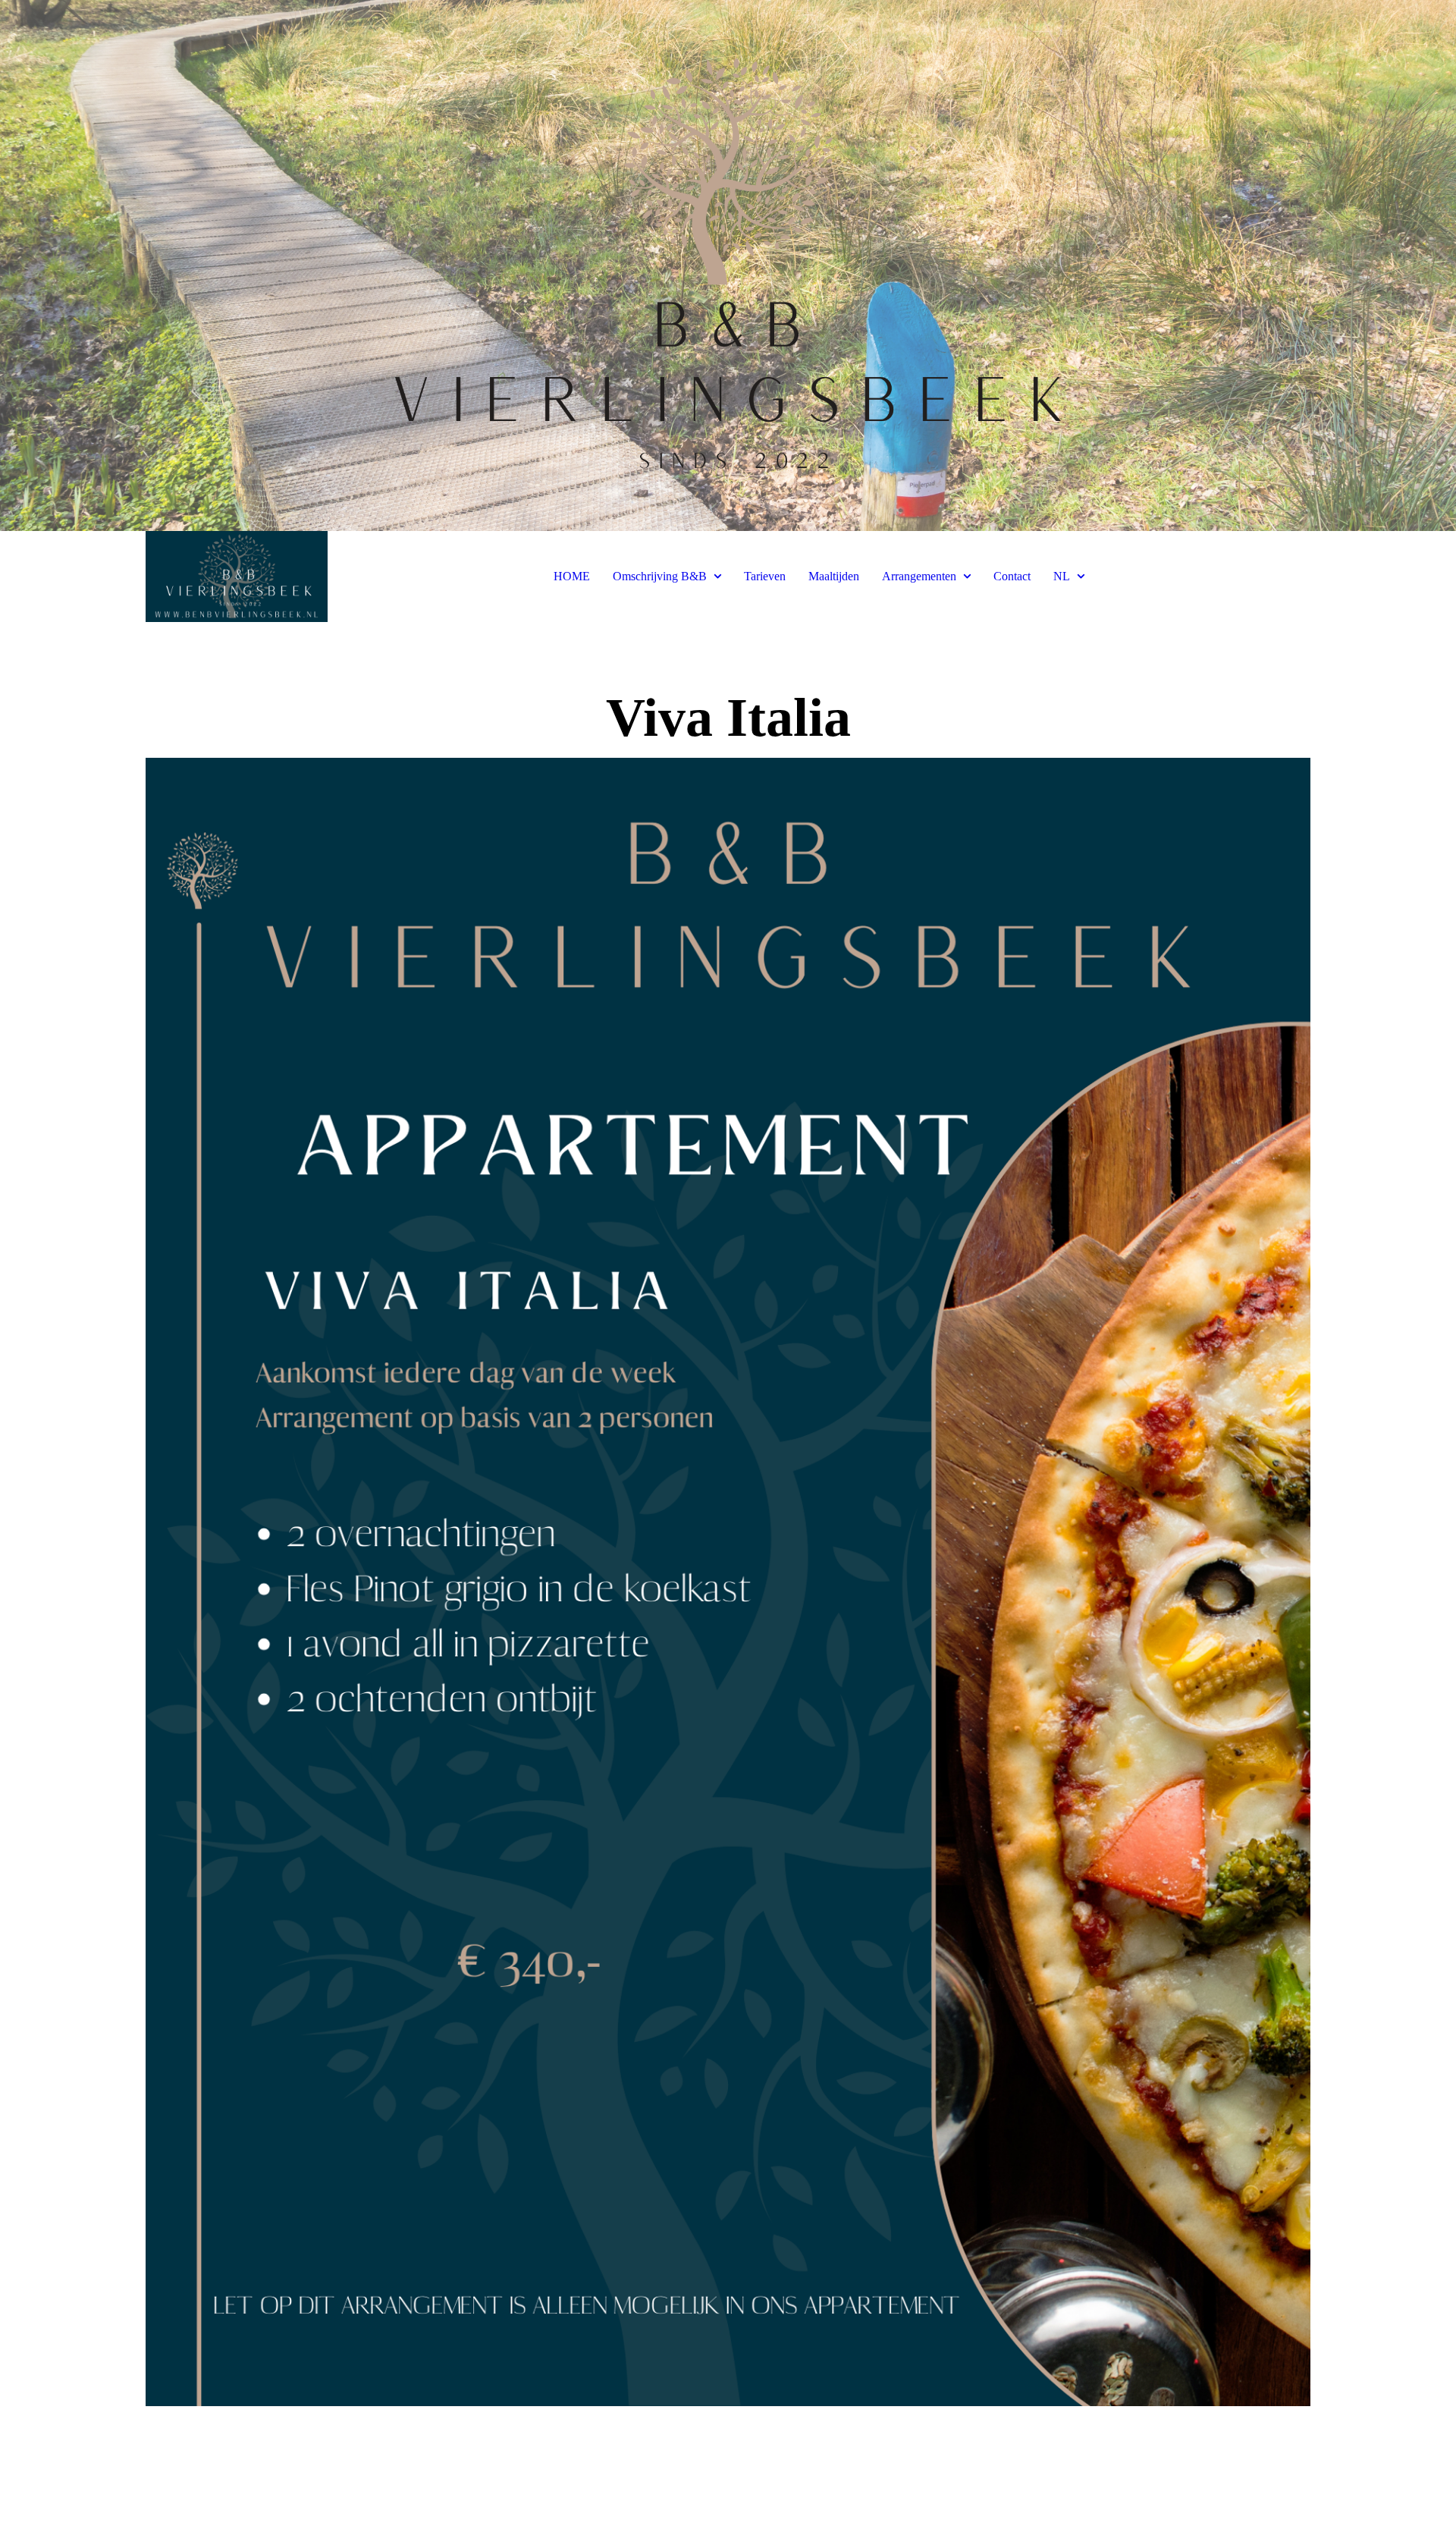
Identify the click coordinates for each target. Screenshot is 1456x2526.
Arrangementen (919, 576)
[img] (728, 265)
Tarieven (765, 576)
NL (1062, 576)
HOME (572, 576)
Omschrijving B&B (660, 576)
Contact (1012, 576)
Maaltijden (834, 576)
